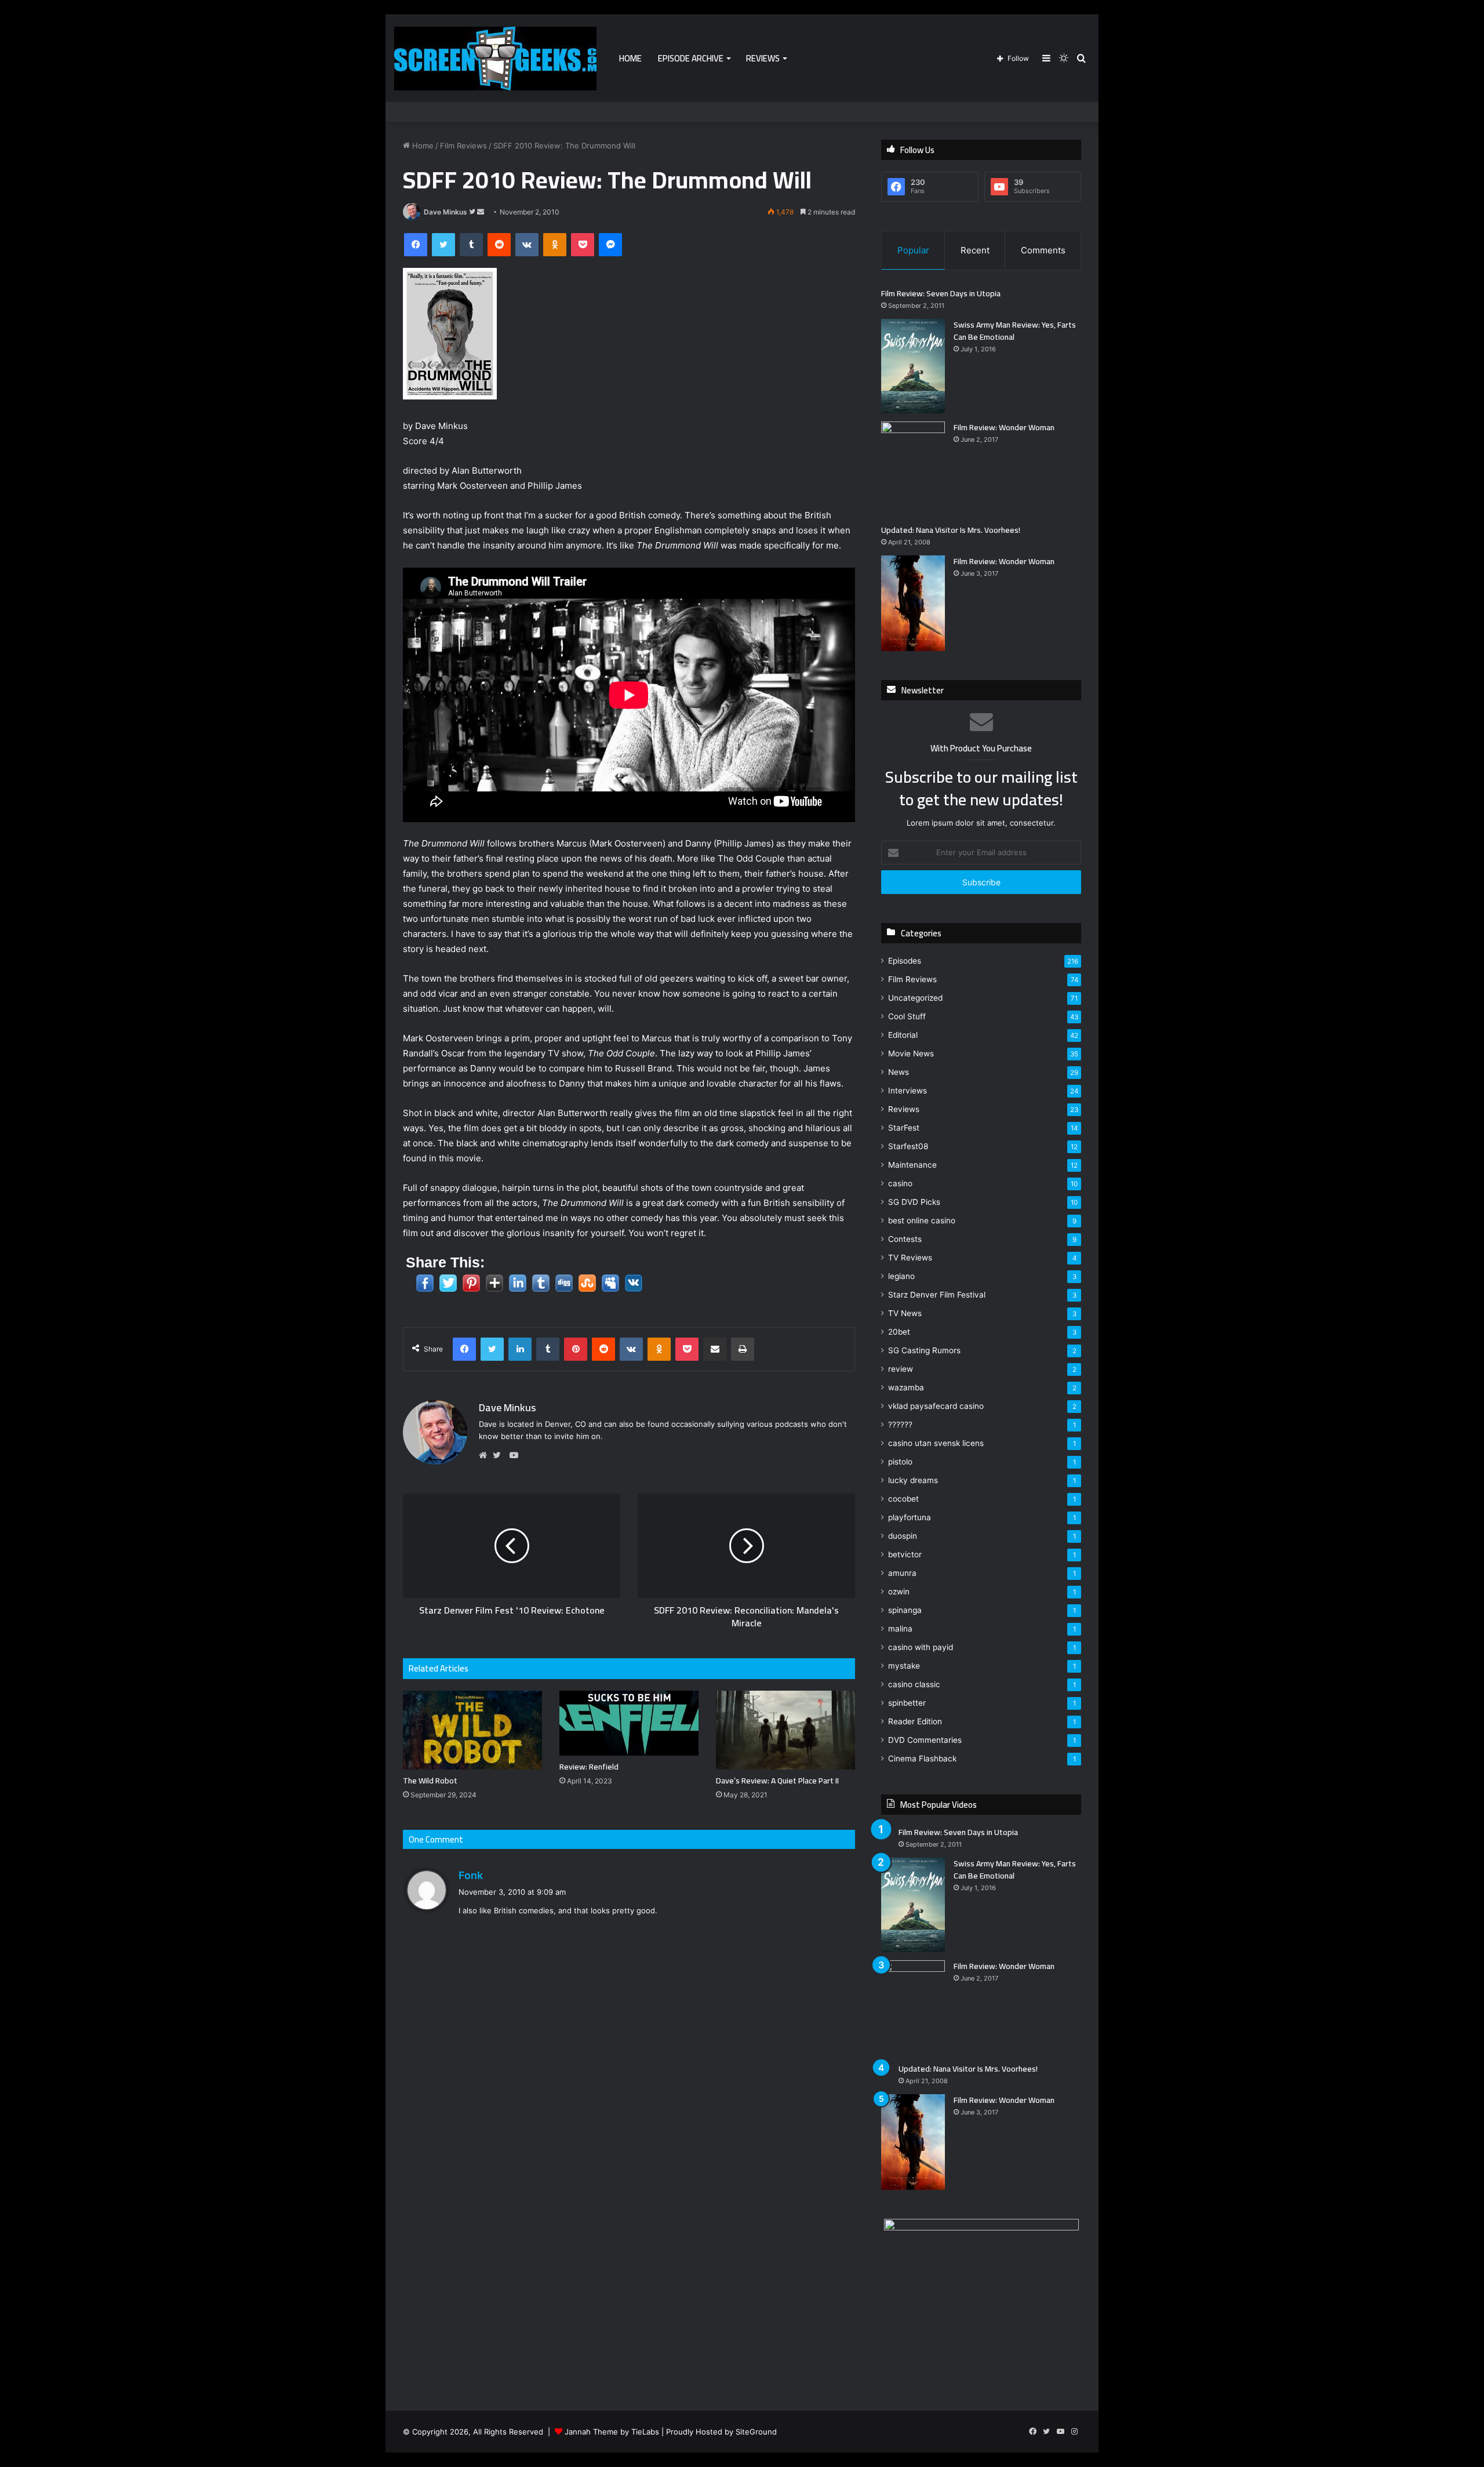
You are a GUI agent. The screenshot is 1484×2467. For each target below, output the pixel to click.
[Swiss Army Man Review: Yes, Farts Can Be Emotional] (913, 366)
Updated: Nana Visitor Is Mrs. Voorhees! (951, 530)
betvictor (905, 1554)
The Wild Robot (430, 1781)
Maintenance (912, 1165)
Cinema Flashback (922, 1758)
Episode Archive (691, 58)
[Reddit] (499, 245)
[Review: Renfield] (629, 1723)
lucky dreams (913, 1480)
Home (630, 58)
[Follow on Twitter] (473, 212)
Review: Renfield (589, 1767)
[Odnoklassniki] (555, 245)
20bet (899, 1332)
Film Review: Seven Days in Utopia (941, 293)
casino (900, 1183)
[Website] (486, 1455)
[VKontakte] (527, 245)
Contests (905, 1239)
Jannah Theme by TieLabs (612, 2432)
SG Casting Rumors (924, 1350)
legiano (901, 1276)
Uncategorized (915, 998)
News (899, 1072)
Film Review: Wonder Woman (1004, 427)
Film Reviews (463, 146)
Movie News (911, 1053)
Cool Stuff (907, 1016)
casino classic (914, 1684)
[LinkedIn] (520, 1349)
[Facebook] (416, 245)
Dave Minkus (445, 212)
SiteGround (756, 2432)
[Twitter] (443, 245)
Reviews (763, 58)
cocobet (903, 1499)
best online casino (922, 1220)
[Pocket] (583, 245)
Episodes (905, 961)
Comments (1043, 250)
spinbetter (907, 1703)
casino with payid (921, 1647)
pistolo (900, 1462)
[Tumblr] (471, 245)
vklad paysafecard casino (936, 1406)
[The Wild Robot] (472, 1730)
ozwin (899, 1592)
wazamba (906, 1387)
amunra (902, 1573)
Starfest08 (908, 1146)
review (901, 1369)
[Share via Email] (715, 1349)
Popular (913, 250)
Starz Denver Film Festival (937, 1295)
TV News (905, 1313)
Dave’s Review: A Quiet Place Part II (777, 1781)
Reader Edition (915, 1721)
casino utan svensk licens (936, 1443)
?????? (900, 1425)
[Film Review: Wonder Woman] (913, 469)
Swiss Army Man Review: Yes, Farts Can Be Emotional (1015, 331)
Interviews (908, 1091)
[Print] (743, 1349)
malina (900, 1629)
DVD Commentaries (925, 1740)
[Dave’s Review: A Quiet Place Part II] (785, 1730)
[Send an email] (481, 212)
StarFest (904, 1128)
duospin (903, 1536)
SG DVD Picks (914, 1202)
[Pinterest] (576, 1349)
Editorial (903, 1035)
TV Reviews (910, 1258)
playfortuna (910, 1517)
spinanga (905, 1610)
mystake (904, 1666)
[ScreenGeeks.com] (495, 59)
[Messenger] (610, 245)
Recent (975, 250)
